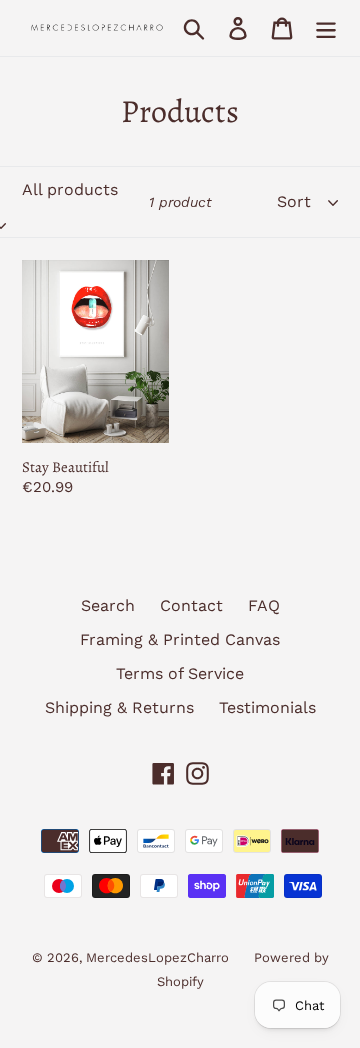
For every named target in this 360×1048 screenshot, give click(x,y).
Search (108, 605)
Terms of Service (180, 673)
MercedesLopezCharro (157, 957)
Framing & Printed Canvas (180, 639)
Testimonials (267, 707)
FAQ (264, 605)
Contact (191, 605)
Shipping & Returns (119, 707)
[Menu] (326, 28)
